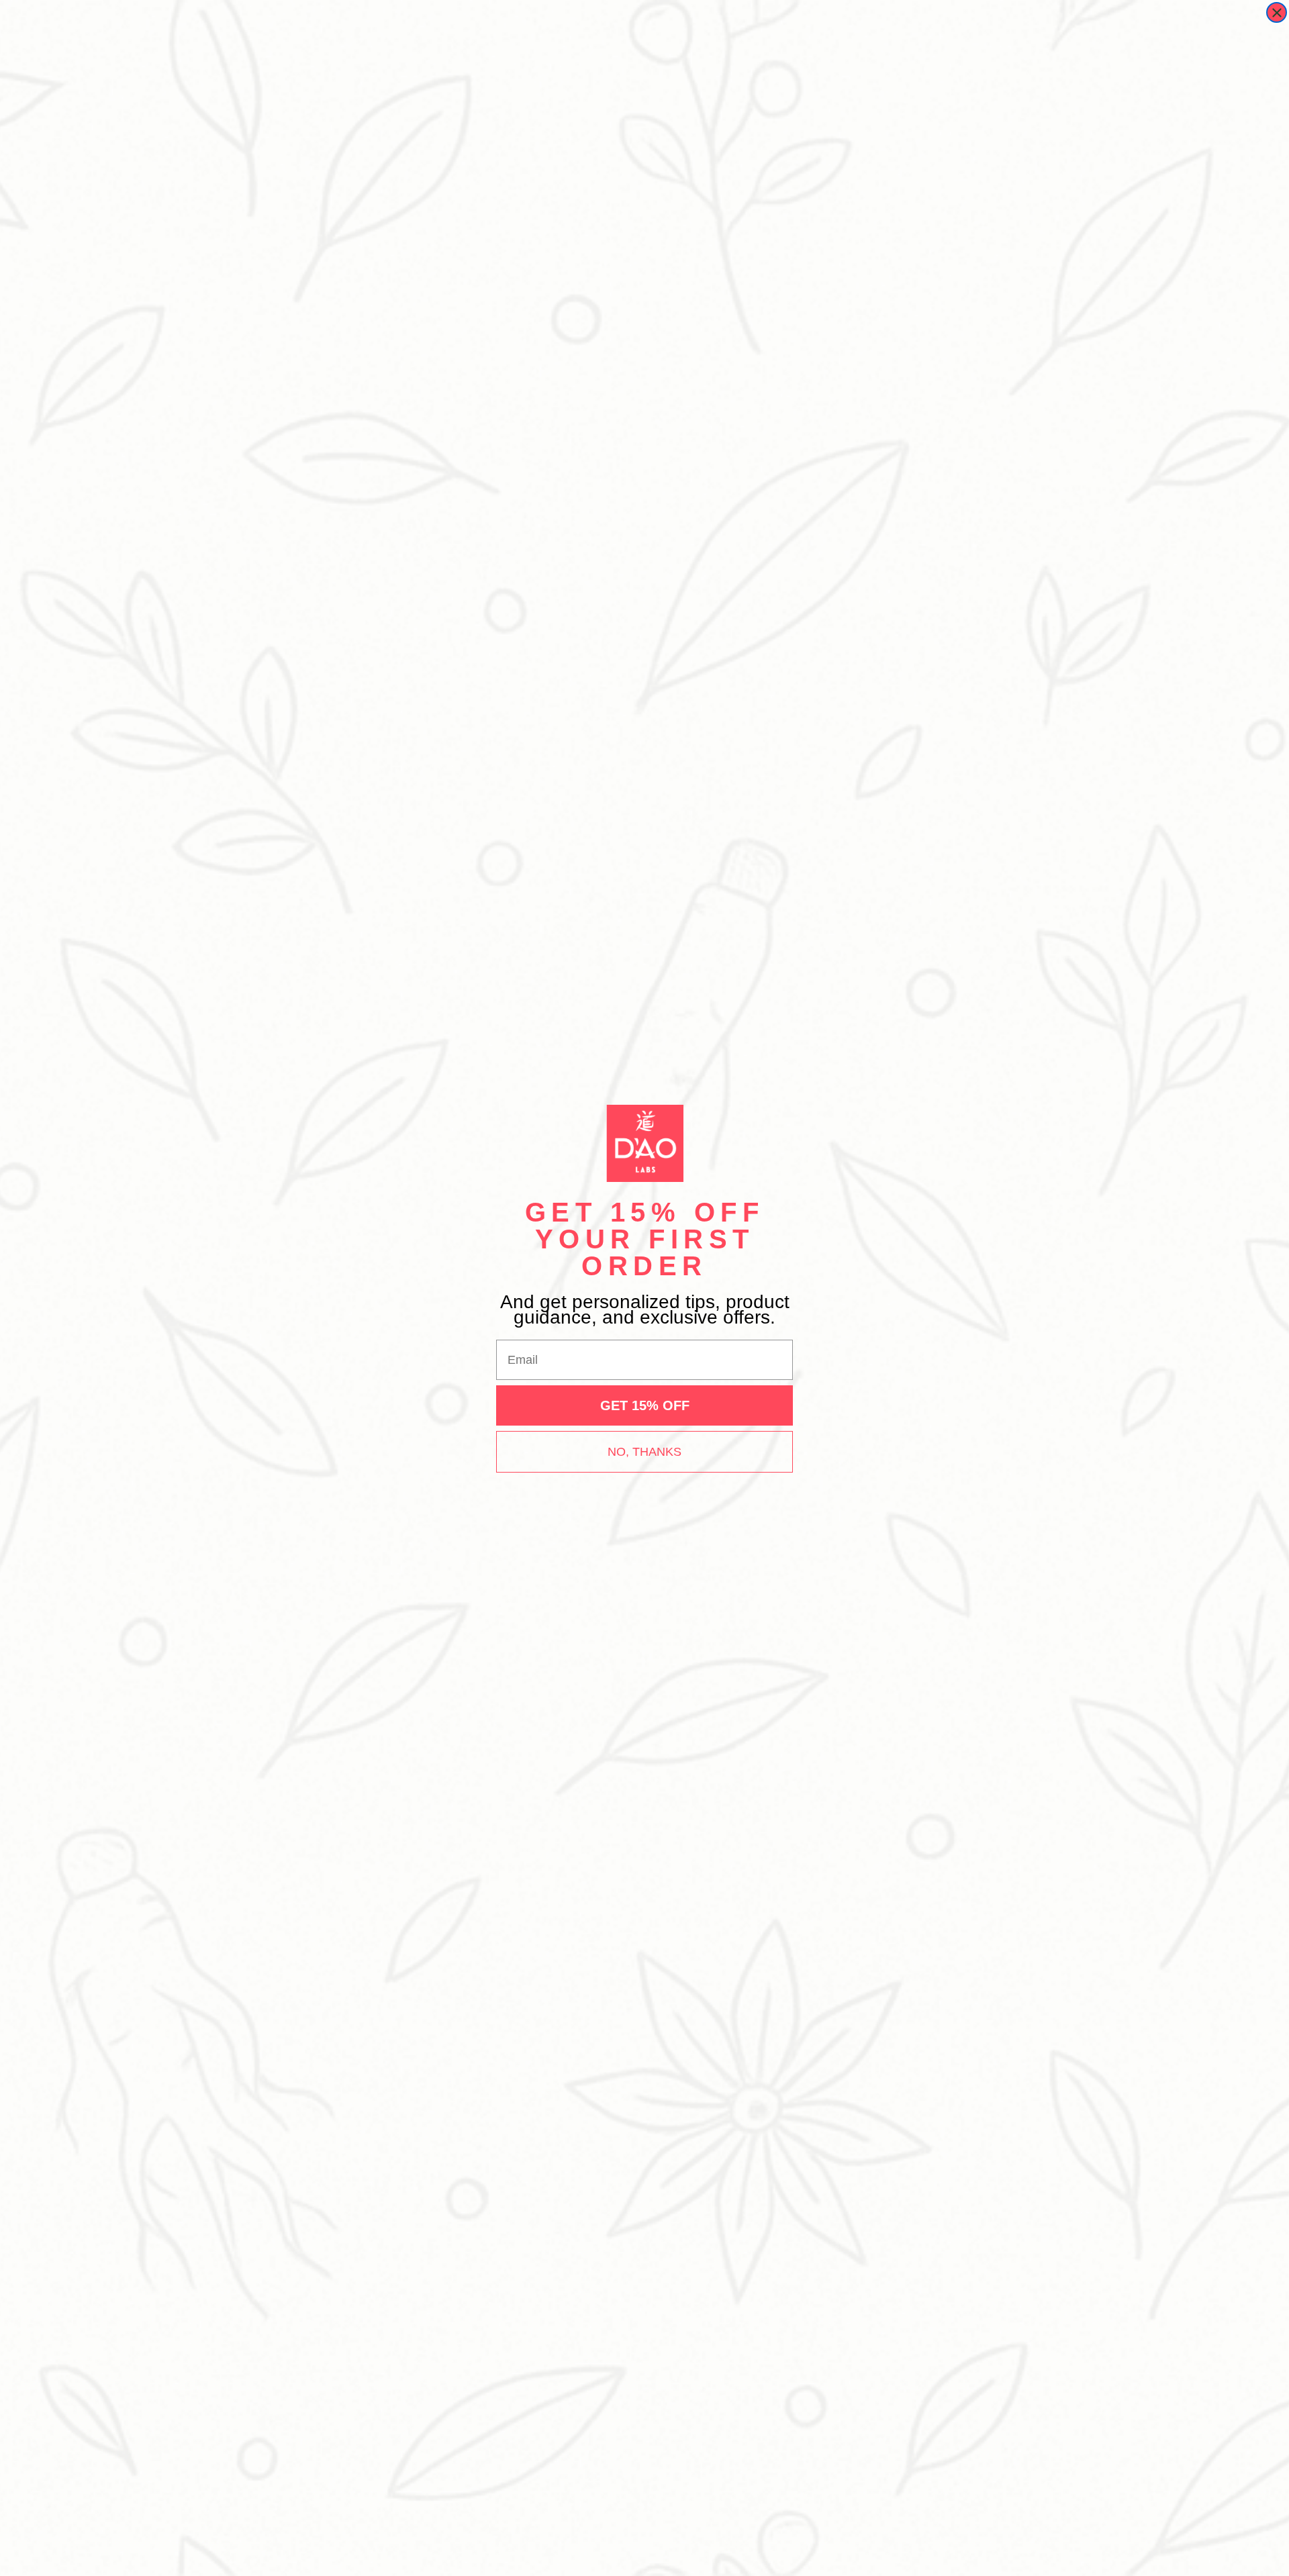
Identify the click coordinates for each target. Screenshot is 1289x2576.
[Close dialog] (1277, 12)
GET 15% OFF (645, 1405)
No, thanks (644, 1452)
